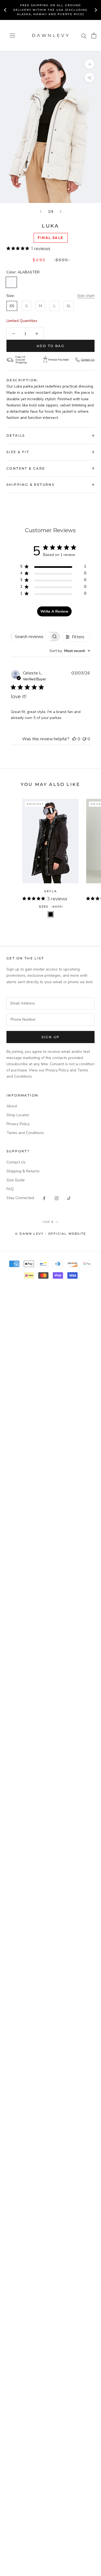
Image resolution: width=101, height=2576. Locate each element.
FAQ (10, 1189)
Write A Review (54, 611)
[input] (50, 1003)
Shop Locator (18, 1115)
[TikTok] (69, 1198)
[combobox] (70, 651)
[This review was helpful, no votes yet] (74, 739)
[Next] (61, 211)
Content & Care (26, 468)
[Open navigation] (12, 35)
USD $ (48, 1222)
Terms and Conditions (25, 1133)
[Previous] (41, 211)
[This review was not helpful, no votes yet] (84, 739)
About (12, 1106)
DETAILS (16, 435)
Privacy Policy (18, 1124)
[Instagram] (57, 1198)
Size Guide (16, 1180)
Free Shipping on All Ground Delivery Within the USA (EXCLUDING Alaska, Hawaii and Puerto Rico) (50, 10)
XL (69, 306)
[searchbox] (30, 637)
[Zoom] (90, 64)
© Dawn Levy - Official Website (50, 1234)
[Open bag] (94, 36)
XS (12, 306)
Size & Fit (18, 452)
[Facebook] (44, 1198)
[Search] (84, 36)
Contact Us (88, 360)
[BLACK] (51, 914)
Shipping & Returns (30, 485)
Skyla (50, 891)
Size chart (86, 296)
